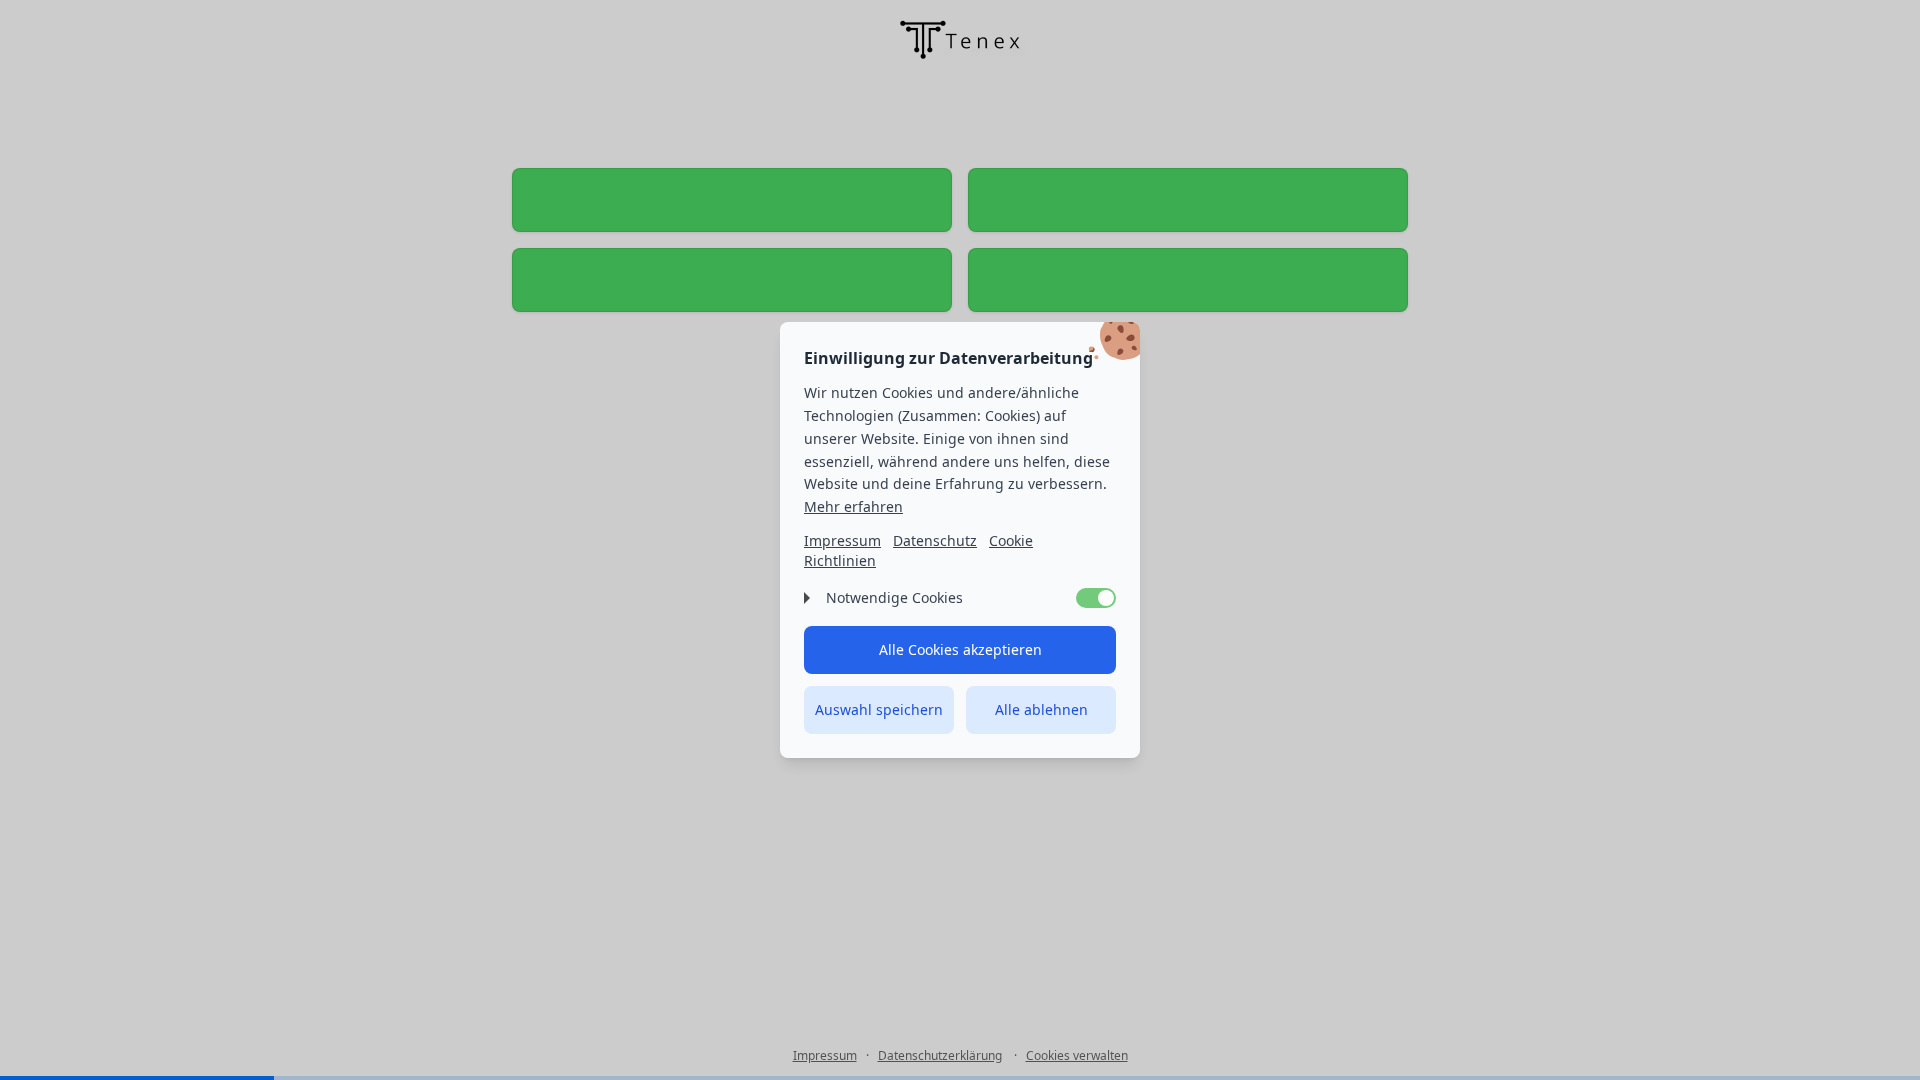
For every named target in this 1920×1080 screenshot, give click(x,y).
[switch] (1096, 598)
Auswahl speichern (879, 709)
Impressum (842, 540)
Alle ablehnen (1041, 709)
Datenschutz (935, 540)
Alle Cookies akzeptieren (960, 649)
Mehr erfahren (853, 506)
